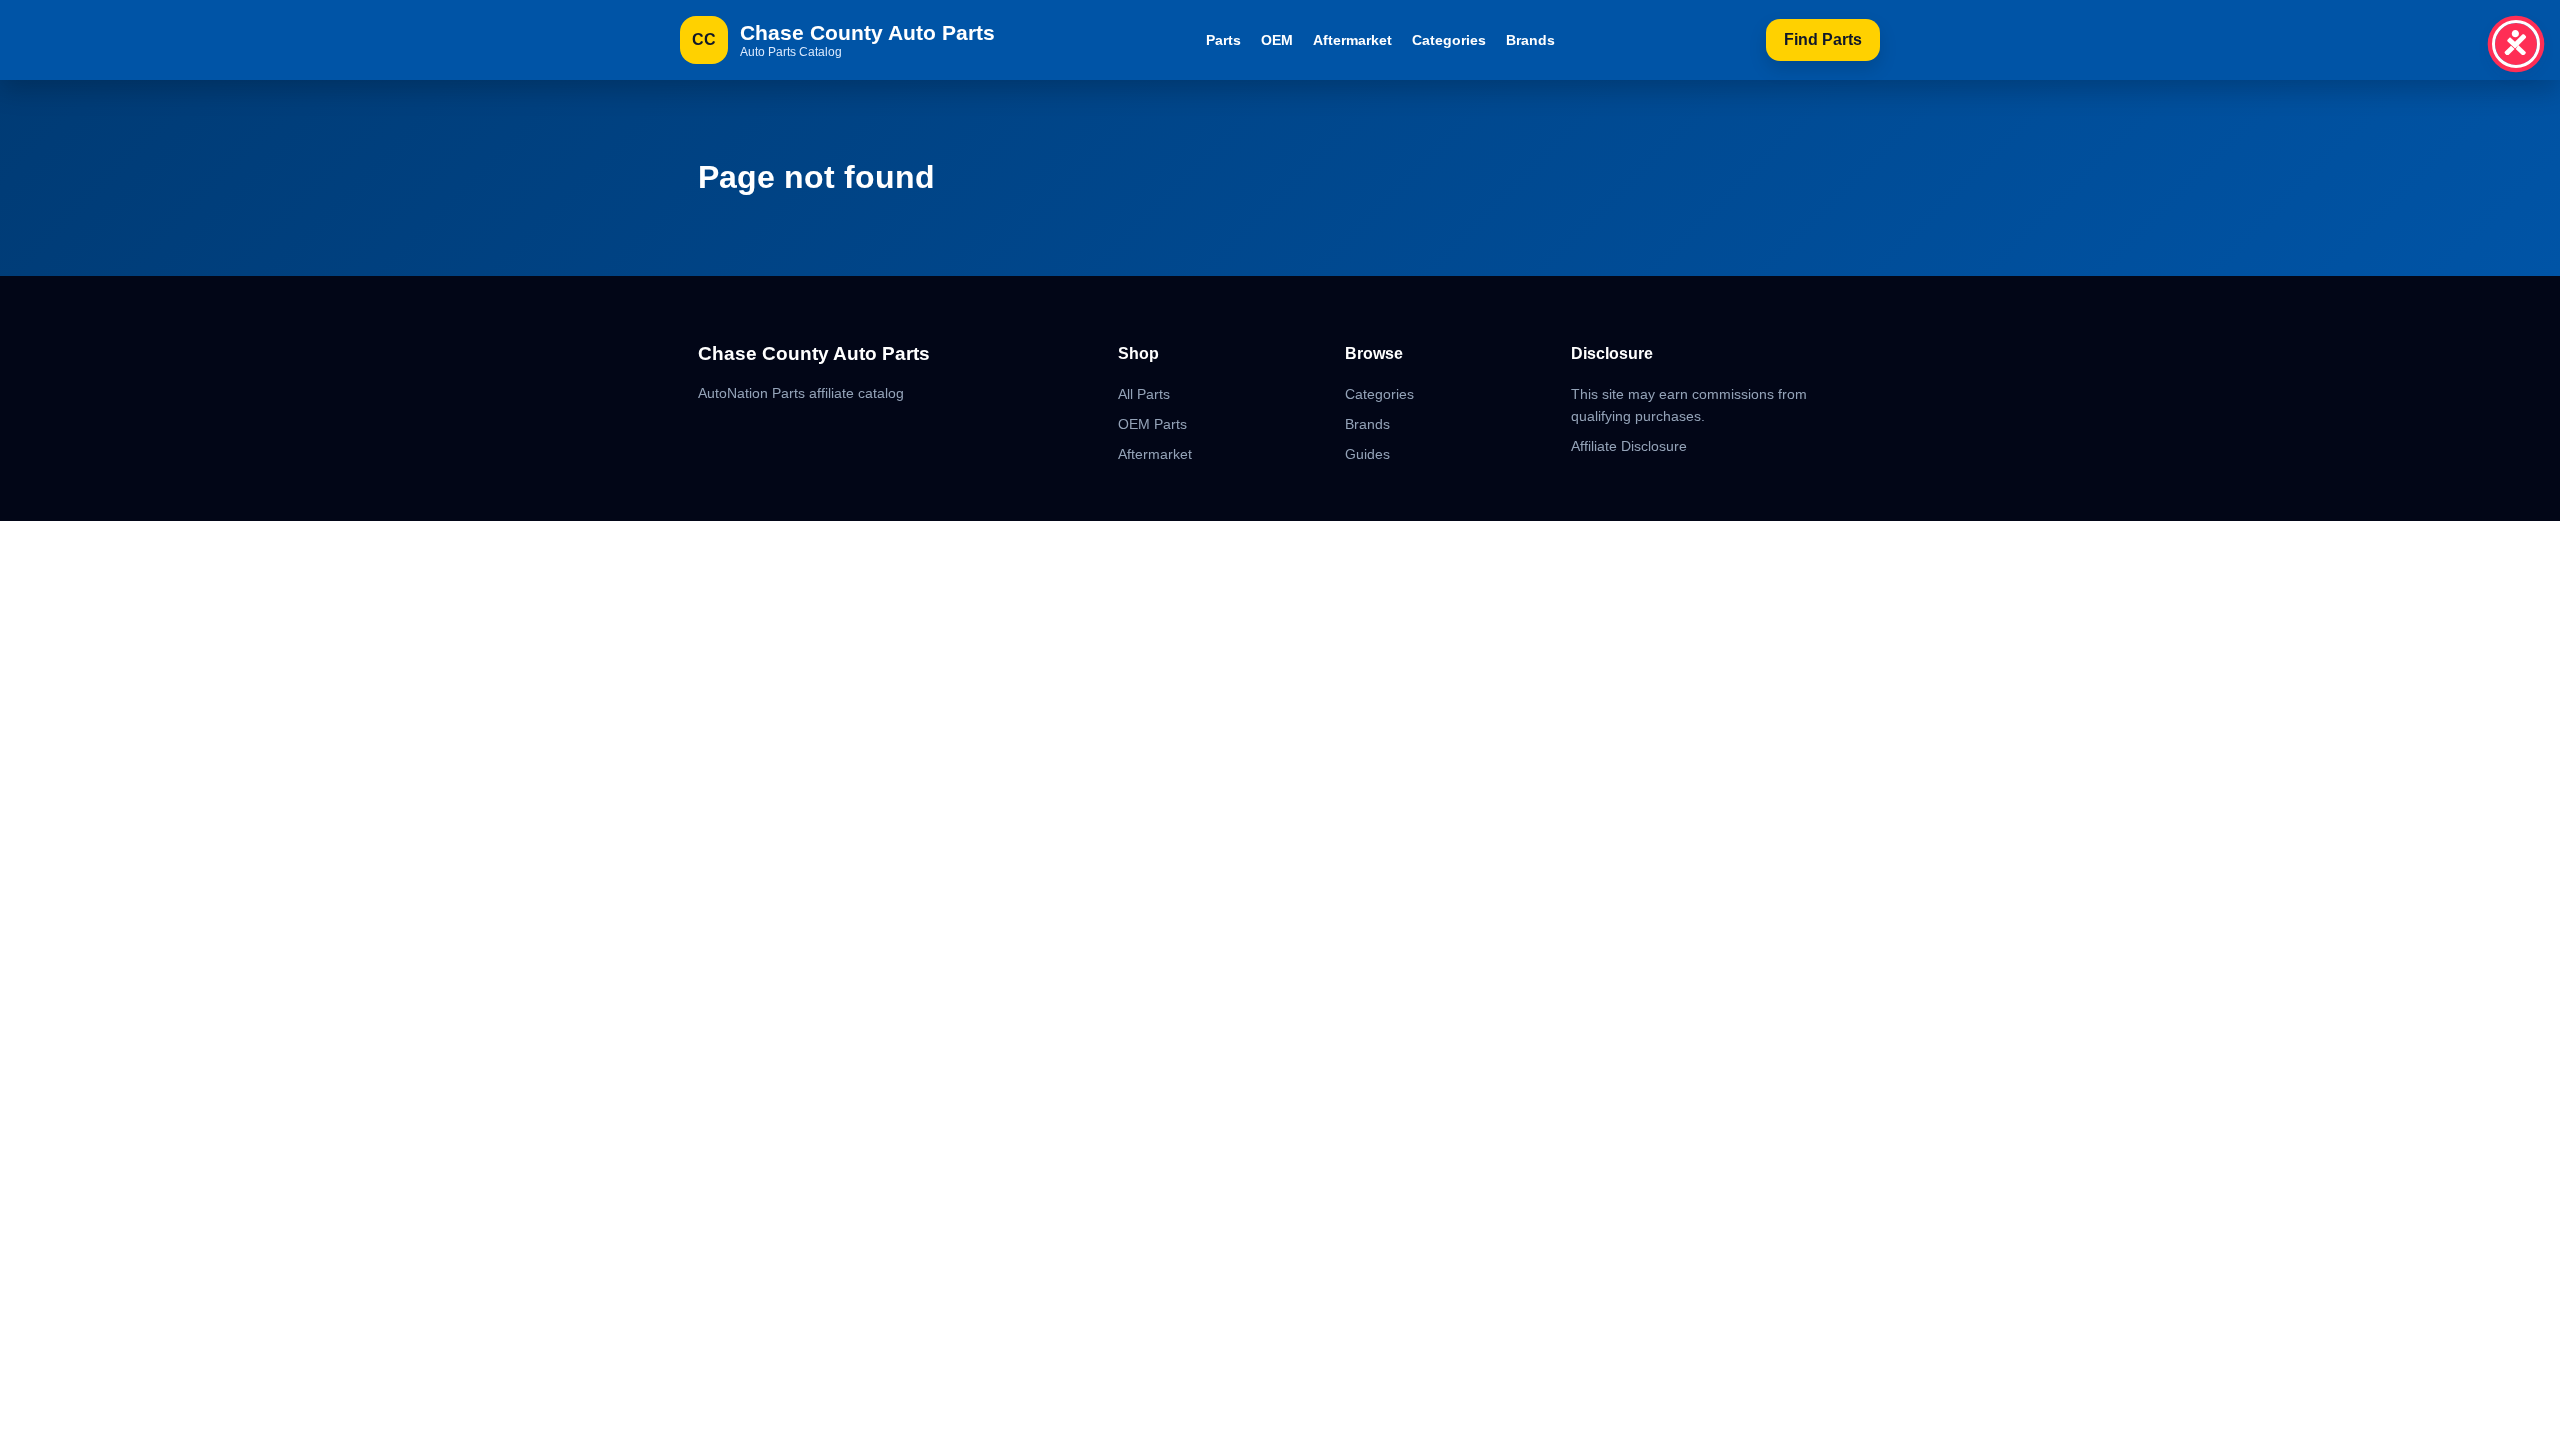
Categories (1449, 40)
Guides (1367, 454)
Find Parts (1823, 39)
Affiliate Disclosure (1629, 446)
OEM (1277, 40)
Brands (1530, 40)
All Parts (1144, 394)
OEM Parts (1152, 424)
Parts (1223, 40)
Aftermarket (1352, 40)
